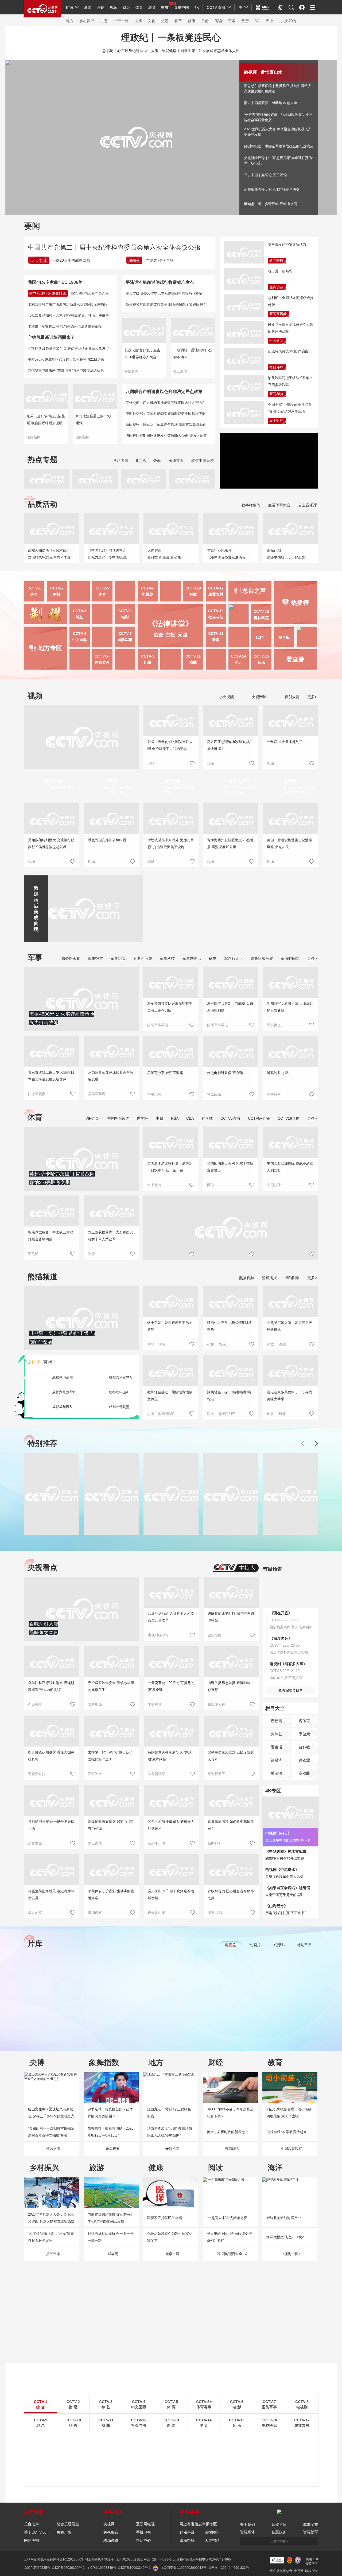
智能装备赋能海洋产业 (284, 2218)
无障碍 (281, 12)
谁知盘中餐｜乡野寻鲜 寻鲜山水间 (271, 204)
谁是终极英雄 (262, 958)
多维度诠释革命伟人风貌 (284, 1877)
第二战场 (214, 1094)
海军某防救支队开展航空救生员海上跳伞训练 (170, 1007)
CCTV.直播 (216, 7)
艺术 (232, 21)
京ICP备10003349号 (101, 2568)
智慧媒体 (247, 2532)
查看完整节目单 (291, 1690)
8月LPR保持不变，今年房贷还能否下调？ (230, 2113)
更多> (312, 697)
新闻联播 (276, 260)
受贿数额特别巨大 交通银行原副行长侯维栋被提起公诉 (51, 843)
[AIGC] (263, 7)
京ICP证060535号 (37, 2568)
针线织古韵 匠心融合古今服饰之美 (231, 1895)
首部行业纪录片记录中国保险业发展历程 (226, 554)
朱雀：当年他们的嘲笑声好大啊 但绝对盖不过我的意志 (170, 745)
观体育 (304, 1721)
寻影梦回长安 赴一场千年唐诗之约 (51, 1825)
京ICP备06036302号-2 (68, 2568)
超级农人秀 (216, 1704)
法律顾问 (212, 2532)
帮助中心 (143, 2540)
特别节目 (304, 1945)
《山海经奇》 (277, 1906)
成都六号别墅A (120, 1377)
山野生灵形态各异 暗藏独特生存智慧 (231, 1686)
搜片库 (284, 638)
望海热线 (187, 2540)
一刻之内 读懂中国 (59, 787)
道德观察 (95, 1913)
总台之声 (32, 2524)
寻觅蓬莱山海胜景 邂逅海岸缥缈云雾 (51, 1895)
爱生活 (277, 1747)
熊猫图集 (292, 1278)
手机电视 (143, 2532)
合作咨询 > (279, 2541)
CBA (190, 1118)
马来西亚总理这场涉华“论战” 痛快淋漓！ (229, 745)
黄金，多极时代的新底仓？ (228, 2132)
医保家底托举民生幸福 (165, 2218)
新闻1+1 (214, 1843)
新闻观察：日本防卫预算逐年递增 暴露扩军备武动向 (166, 425)
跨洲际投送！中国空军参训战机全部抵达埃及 (279, 146)
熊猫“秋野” (227, 1414)
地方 (70, 21)
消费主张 (35, 1843)
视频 (114, 7)
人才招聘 (212, 2540)
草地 (151, 1344)
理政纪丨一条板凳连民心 (171, 37)
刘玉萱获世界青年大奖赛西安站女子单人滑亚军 (110, 1236)
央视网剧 (259, 697)
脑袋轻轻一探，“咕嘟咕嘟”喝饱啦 (229, 1396)
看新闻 (277, 1721)
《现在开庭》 (281, 1613)
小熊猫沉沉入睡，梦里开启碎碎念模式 (289, 1326)
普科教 (304, 1747)
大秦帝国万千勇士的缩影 (284, 1895)
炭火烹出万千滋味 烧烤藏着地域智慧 (171, 1895)
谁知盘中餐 (156, 1913)
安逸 (223, 1344)
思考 (151, 1414)
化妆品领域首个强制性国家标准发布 (170, 2237)
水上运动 (154, 1185)
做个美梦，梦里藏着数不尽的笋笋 (170, 1326)
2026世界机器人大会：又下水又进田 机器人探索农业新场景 (51, 2218)
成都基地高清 (63, 1377)
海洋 (275, 2168)
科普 (178, 21)
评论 (101, 7)
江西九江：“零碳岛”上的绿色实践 (169, 2113)
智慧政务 (279, 2532)
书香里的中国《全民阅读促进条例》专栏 (229, 2237)
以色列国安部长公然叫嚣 (107, 840)
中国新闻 (276, 341)
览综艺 (277, 1734)
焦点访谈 (276, 287)
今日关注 (35, 1704)
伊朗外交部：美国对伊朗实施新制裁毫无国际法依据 (166, 414)
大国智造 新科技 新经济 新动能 (164, 554)
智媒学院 (279, 2524)
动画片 (255, 1945)
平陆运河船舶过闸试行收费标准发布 (160, 282)
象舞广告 (64, 2532)
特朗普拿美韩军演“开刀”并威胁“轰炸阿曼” (170, 1756)
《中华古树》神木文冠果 (286, 1851)
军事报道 (95, 958)
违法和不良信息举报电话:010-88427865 (202, 2559)
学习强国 (121, 461)
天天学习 (39, 260)
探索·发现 (215, 1913)
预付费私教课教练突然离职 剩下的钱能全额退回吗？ (166, 304)
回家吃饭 (95, 1774)
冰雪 (91, 1254)
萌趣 (211, 1344)
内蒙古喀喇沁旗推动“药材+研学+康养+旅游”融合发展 (110, 2218)
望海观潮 (173, 781)
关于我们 (247, 2524)
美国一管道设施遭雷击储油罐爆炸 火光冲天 (289, 843)
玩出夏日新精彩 (280, 271)
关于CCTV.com (37, 2532)
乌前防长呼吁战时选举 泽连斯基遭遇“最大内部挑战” (51, 1686)
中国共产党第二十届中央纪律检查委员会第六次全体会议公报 (114, 247)
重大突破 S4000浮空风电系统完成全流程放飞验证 (164, 294)
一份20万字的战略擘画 (71, 260)
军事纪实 (118, 958)
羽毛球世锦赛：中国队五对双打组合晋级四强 (51, 1236)
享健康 (304, 1734)
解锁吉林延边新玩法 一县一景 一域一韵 (111, 2237)
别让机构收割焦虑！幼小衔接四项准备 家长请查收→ (289, 2113)
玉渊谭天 (176, 461)
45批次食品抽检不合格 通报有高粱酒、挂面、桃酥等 (68, 315)
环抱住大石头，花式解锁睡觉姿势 (230, 1326)
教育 (152, 7)
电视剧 (231, 1945)
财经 (126, 7)
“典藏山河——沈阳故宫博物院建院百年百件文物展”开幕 (51, 2132)
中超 (160, 1118)
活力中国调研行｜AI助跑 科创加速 (271, 103)
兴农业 (304, 1760)
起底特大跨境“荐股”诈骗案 (288, 351)
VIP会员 (92, 1118)
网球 (211, 1185)
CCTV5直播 (230, 1118)
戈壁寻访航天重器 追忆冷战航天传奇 (231, 1756)
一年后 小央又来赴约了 (285, 742)
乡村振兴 (87, 21)
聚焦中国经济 (203, 461)
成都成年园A (119, 1392)
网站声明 (32, 2540)
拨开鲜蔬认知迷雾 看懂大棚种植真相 (51, 1756)
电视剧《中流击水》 (282, 1870)
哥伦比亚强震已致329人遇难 (94, 420)
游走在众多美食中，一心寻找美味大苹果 (289, 1396)
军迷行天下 (234, 958)
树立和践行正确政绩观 (48, 293)
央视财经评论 (158, 1635)
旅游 (165, 21)
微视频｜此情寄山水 (263, 72)
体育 (139, 7)
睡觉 (270, 1344)
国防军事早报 (158, 1025)
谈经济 (277, 1760)
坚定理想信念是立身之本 (90, 294)
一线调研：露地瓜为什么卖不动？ (193, 354)
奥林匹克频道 (118, 1118)
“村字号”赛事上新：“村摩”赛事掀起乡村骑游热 (51, 2237)
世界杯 (142, 1118)
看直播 (295, 659)
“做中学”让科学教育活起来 (287, 2132)
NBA (175, 1118)
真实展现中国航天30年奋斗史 (288, 1840)
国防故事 (274, 1094)
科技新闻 (131, 371)
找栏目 (261, 638)
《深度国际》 (281, 1638)
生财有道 (155, 1704)
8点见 (141, 461)
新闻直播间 (278, 314)
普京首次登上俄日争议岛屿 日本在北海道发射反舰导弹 (51, 1076)
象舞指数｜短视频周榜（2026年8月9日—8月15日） (110, 2132)
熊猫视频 (247, 1278)
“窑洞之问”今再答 (159, 260)
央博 (138, 21)
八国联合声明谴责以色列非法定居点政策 (164, 392)
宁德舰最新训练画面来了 (51, 337)
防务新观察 (71, 958)
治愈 (270, 1414)
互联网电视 (145, 2524)
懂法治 (277, 1773)
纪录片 (280, 1945)
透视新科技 (37, 1774)
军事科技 (167, 958)
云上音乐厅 (308, 505)
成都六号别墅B (64, 1392)
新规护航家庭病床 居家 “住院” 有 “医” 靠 (111, 1825)
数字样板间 (251, 505)
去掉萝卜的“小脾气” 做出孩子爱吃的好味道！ (110, 1756)
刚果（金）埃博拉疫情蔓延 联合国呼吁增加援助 (46, 420)
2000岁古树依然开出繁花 (285, 1859)
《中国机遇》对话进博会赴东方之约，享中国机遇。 (109, 554)
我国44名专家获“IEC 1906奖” (56, 282)
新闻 (88, 7)
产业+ (270, 21)
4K (197, 7)
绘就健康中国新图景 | (180, 51)
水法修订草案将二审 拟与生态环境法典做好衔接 (65, 326)
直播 (40, 1362)
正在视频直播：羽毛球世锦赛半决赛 (272, 189)
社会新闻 (180, 371)
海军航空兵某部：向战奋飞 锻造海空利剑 (230, 1007)
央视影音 (111, 2532)
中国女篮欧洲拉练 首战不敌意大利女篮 (290, 1167)
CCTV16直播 (289, 1118)
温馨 (282, 1344)
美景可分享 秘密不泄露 (165, 1073)
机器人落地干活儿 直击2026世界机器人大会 (142, 354)
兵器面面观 (143, 958)
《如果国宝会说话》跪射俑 (288, 1888)
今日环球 (276, 367)
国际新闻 (34, 437)
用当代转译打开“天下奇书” (285, 1913)
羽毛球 (33, 1254)
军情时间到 (290, 958)
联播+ (134, 260)
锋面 (157, 461)
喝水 (211, 1414)
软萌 (162, 1344)
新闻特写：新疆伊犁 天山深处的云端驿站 (290, 1007)
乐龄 (205, 21)
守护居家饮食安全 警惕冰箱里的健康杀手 (111, 1686)
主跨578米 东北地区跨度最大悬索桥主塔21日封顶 (66, 359)
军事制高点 (192, 958)
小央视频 (226, 697)
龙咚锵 (290, 781)
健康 (192, 21)
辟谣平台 (187, 2532)
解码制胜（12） (279, 1073)
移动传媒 (111, 2540)
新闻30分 (276, 394)
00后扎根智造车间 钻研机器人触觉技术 (171, 1825)
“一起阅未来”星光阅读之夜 (227, 2218)
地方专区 (50, 648)
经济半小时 (156, 1843)
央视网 (109, 2524)
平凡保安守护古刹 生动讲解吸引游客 (111, 1895)
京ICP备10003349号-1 (134, 2568)
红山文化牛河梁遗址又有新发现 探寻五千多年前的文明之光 (51, 2113)
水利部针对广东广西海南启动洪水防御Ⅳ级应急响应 (68, 304)
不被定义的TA (237, 781)
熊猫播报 (269, 1278)
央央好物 (289, 21)
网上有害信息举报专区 (198, 2524)
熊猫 (165, 7)
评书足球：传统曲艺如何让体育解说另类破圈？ (110, 2113)
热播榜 (300, 603)
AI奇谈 (111, 781)
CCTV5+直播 (259, 1118)
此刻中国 (53, 781)
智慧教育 (310, 2532)
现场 (151, 763)
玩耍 (282, 1414)
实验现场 (95, 1704)
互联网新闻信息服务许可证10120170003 (54, 2559)
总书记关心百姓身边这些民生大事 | (131, 51)
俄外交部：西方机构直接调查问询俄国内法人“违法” (165, 403)
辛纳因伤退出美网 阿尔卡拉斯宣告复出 (230, 1167)
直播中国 (181, 7)
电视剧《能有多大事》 (288, 1664)
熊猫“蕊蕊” (166, 1414)
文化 (151, 21)
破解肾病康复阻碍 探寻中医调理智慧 (231, 1617)
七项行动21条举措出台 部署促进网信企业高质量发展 (68, 349)
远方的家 (35, 1913)
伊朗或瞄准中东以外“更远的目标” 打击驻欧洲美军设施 (171, 843)
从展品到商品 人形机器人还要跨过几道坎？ (171, 1617)
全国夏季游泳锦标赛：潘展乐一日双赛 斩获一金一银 (170, 1167)
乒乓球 (207, 1118)
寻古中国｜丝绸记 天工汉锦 (265, 175)
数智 (245, 21)
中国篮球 (274, 1185)
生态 (104, 21)
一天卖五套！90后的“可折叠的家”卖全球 (171, 1686)
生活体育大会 (279, 505)
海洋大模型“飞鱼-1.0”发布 (286, 2237)
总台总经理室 (68, 2524)
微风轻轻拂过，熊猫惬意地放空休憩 (170, 1396)
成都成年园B (62, 1407)
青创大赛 (292, 697)
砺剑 (213, 958)
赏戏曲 (304, 1773)
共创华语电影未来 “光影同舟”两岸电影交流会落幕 (66, 370)
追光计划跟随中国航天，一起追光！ (288, 554)
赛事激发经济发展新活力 (287, 244)
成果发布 (310, 2524)
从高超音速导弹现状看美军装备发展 (110, 1076)
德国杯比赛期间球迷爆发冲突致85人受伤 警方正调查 (166, 436)
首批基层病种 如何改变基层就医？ (231, 1825)
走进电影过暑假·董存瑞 (225, 1073)
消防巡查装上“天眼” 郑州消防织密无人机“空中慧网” (170, 2132)
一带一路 (121, 21)
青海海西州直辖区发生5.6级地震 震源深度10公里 (230, 843)
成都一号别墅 (119, 1407)
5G (257, 21)
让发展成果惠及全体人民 (219, 51)
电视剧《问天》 (278, 1833)
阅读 (218, 21)
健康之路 (215, 1635)
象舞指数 (104, 2062)
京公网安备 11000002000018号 (183, 2568)
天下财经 (276, 421)
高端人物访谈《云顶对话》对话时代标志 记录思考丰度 (49, 554)
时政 (70, 7)
